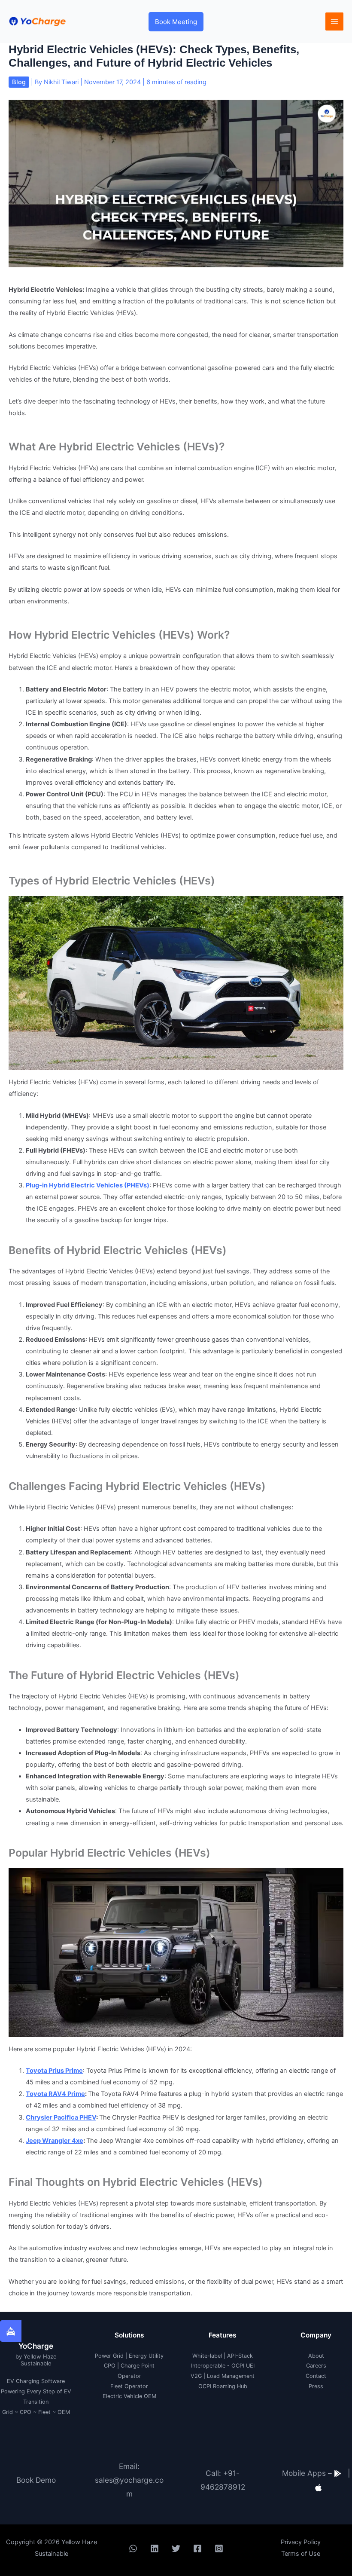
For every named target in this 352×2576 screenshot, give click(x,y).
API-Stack (240, 2356)
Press (316, 2386)
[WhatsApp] (133, 2548)
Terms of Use (301, 2554)
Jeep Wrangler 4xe (55, 2141)
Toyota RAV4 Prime (55, 2094)
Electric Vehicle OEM (129, 2396)
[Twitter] (176, 2548)
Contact (316, 2376)
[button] (176, 22)
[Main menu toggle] (334, 21)
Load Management (231, 2376)
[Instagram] (219, 2548)
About (316, 2356)
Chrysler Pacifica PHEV (61, 2117)
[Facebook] (197, 2548)
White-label (207, 2356)
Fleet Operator (129, 2386)
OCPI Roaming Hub (223, 2386)
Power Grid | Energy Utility (129, 2356)
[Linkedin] (155, 2548)
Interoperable (208, 2366)
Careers (316, 2366)
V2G (196, 2376)
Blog (19, 82)
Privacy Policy (301, 2542)
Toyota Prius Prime (54, 2071)
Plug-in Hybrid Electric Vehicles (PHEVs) (88, 1185)
